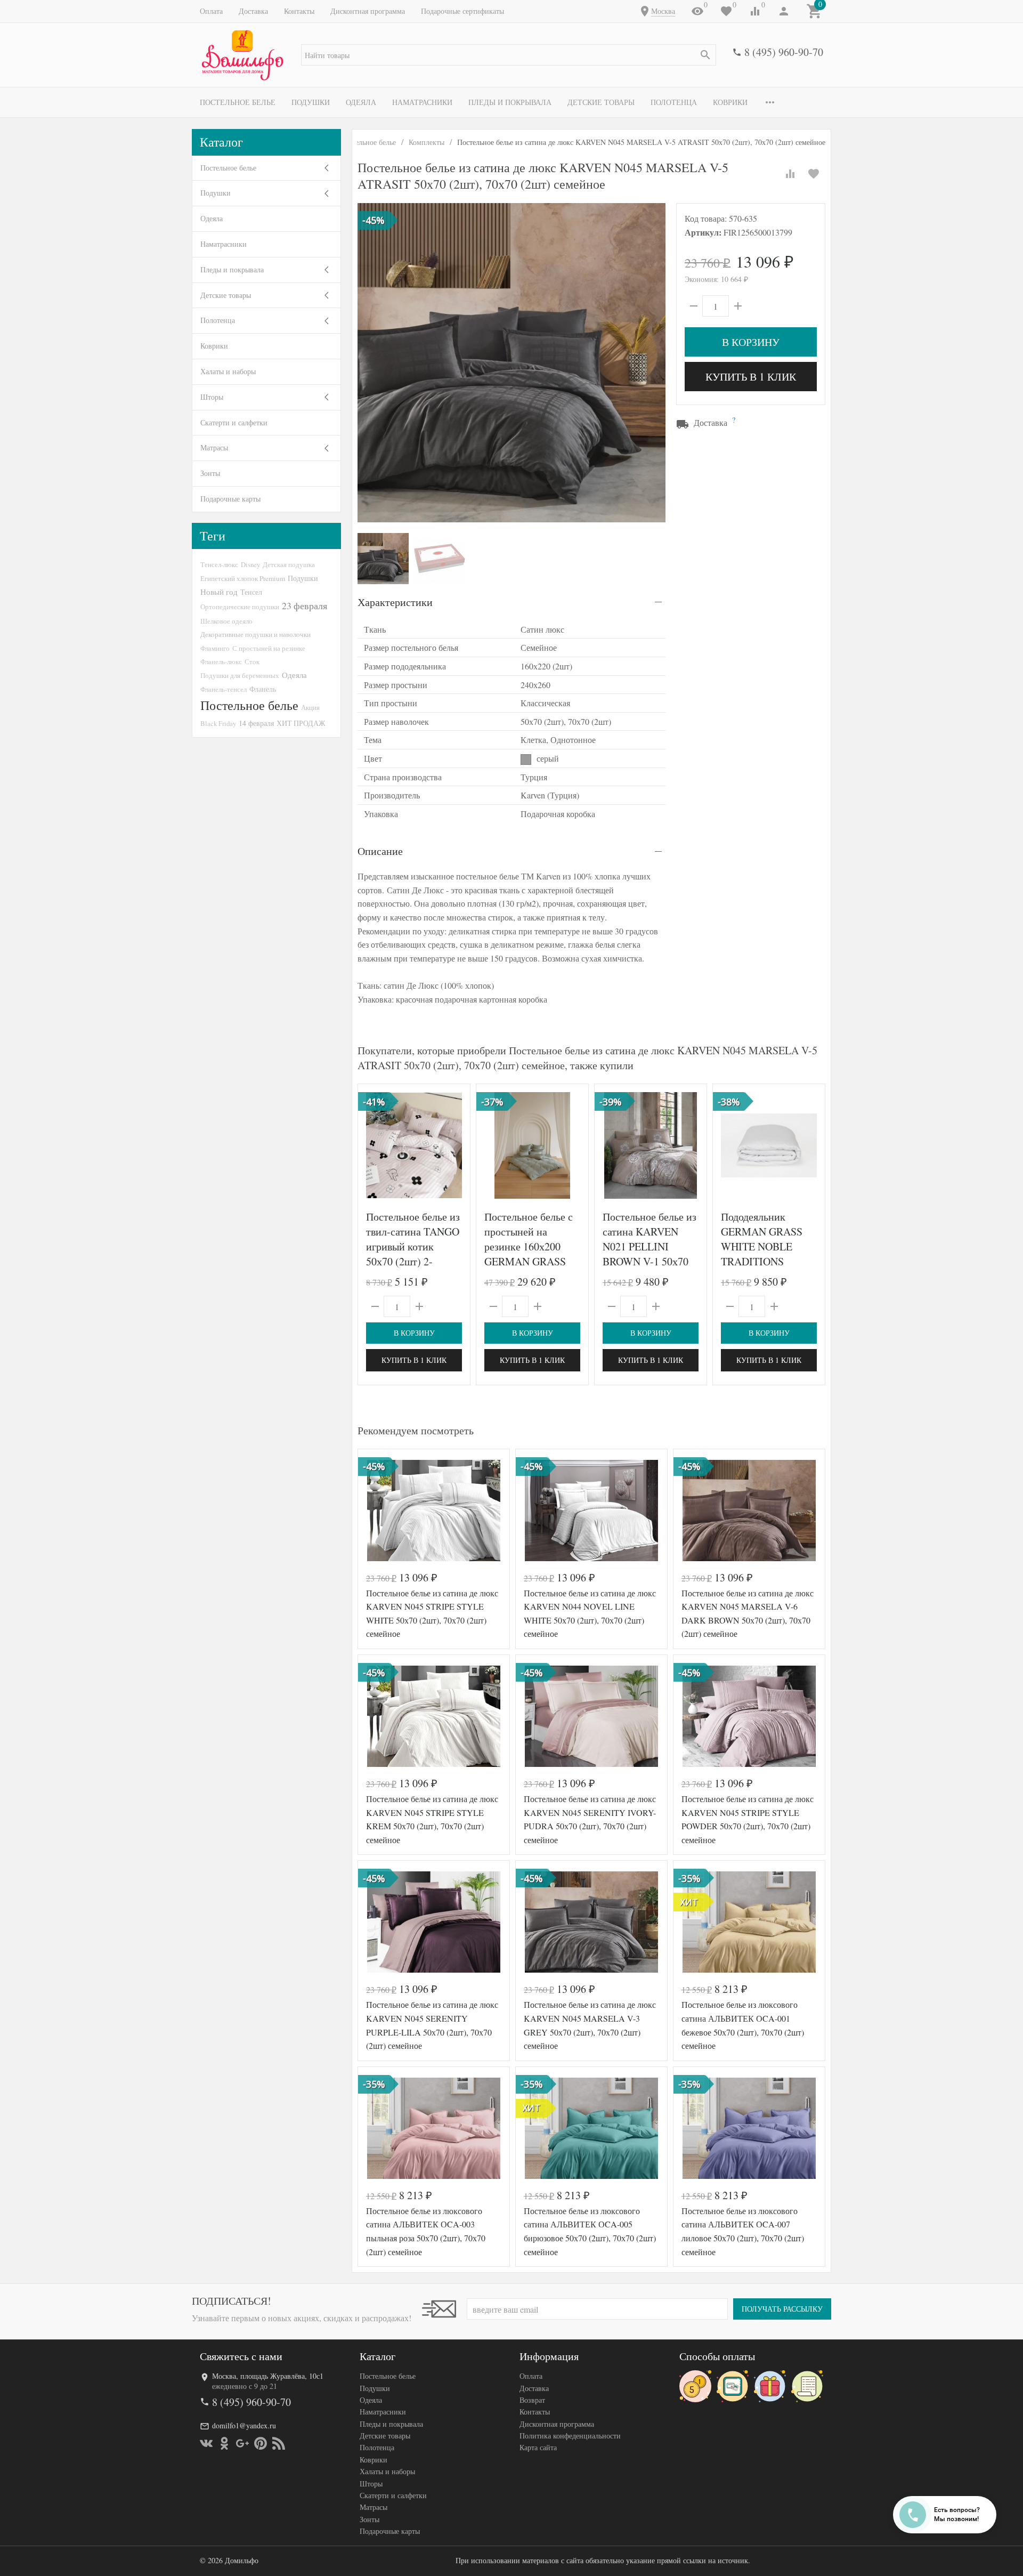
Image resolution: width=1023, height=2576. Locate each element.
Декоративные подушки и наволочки (255, 634)
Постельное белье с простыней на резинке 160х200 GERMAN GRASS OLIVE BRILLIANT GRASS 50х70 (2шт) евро (530, 1261)
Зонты (210, 473)
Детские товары (601, 102)
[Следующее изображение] (456, 1145)
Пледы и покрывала (510, 102)
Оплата (211, 11)
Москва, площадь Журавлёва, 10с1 (268, 2376)
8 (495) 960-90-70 (784, 52)
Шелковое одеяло (226, 621)
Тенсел (251, 592)
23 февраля (305, 605)
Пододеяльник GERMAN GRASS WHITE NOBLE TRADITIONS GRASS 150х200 (762, 1246)
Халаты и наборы (228, 371)
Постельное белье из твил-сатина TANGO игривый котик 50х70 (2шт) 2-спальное (413, 1246)
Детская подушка (289, 564)
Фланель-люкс (221, 661)
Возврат (532, 2400)
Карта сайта (538, 2447)
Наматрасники (422, 102)
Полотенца (674, 102)
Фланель (263, 689)
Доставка (253, 11)
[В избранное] (814, 174)
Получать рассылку (782, 2309)
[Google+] (242, 2443)
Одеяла (361, 102)
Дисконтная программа (368, 11)
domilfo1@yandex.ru (244, 2425)
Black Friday (218, 723)
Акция (310, 707)
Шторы (212, 397)
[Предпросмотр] (414, 1145)
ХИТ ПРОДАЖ (301, 723)
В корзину (751, 342)
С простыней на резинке (269, 648)
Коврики (730, 102)
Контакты (299, 11)
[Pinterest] (261, 2443)
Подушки (311, 102)
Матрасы (214, 447)
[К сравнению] (790, 174)
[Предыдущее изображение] (372, 1145)
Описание (380, 851)
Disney (250, 564)
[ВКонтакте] (206, 2443)
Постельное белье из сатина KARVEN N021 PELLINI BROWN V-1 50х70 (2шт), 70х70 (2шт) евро (649, 1254)
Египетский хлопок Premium (243, 578)
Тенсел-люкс (219, 564)
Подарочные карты (230, 499)
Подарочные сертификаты (462, 11)
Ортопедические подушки (240, 607)
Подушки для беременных (240, 675)
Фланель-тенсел (224, 689)
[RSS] (279, 2443)
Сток (252, 661)
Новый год (219, 592)
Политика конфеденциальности (570, 2436)
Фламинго (215, 648)
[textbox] (509, 55)
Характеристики (395, 602)
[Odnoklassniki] (224, 2443)
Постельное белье (238, 102)
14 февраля (256, 723)
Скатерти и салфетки (234, 422)
